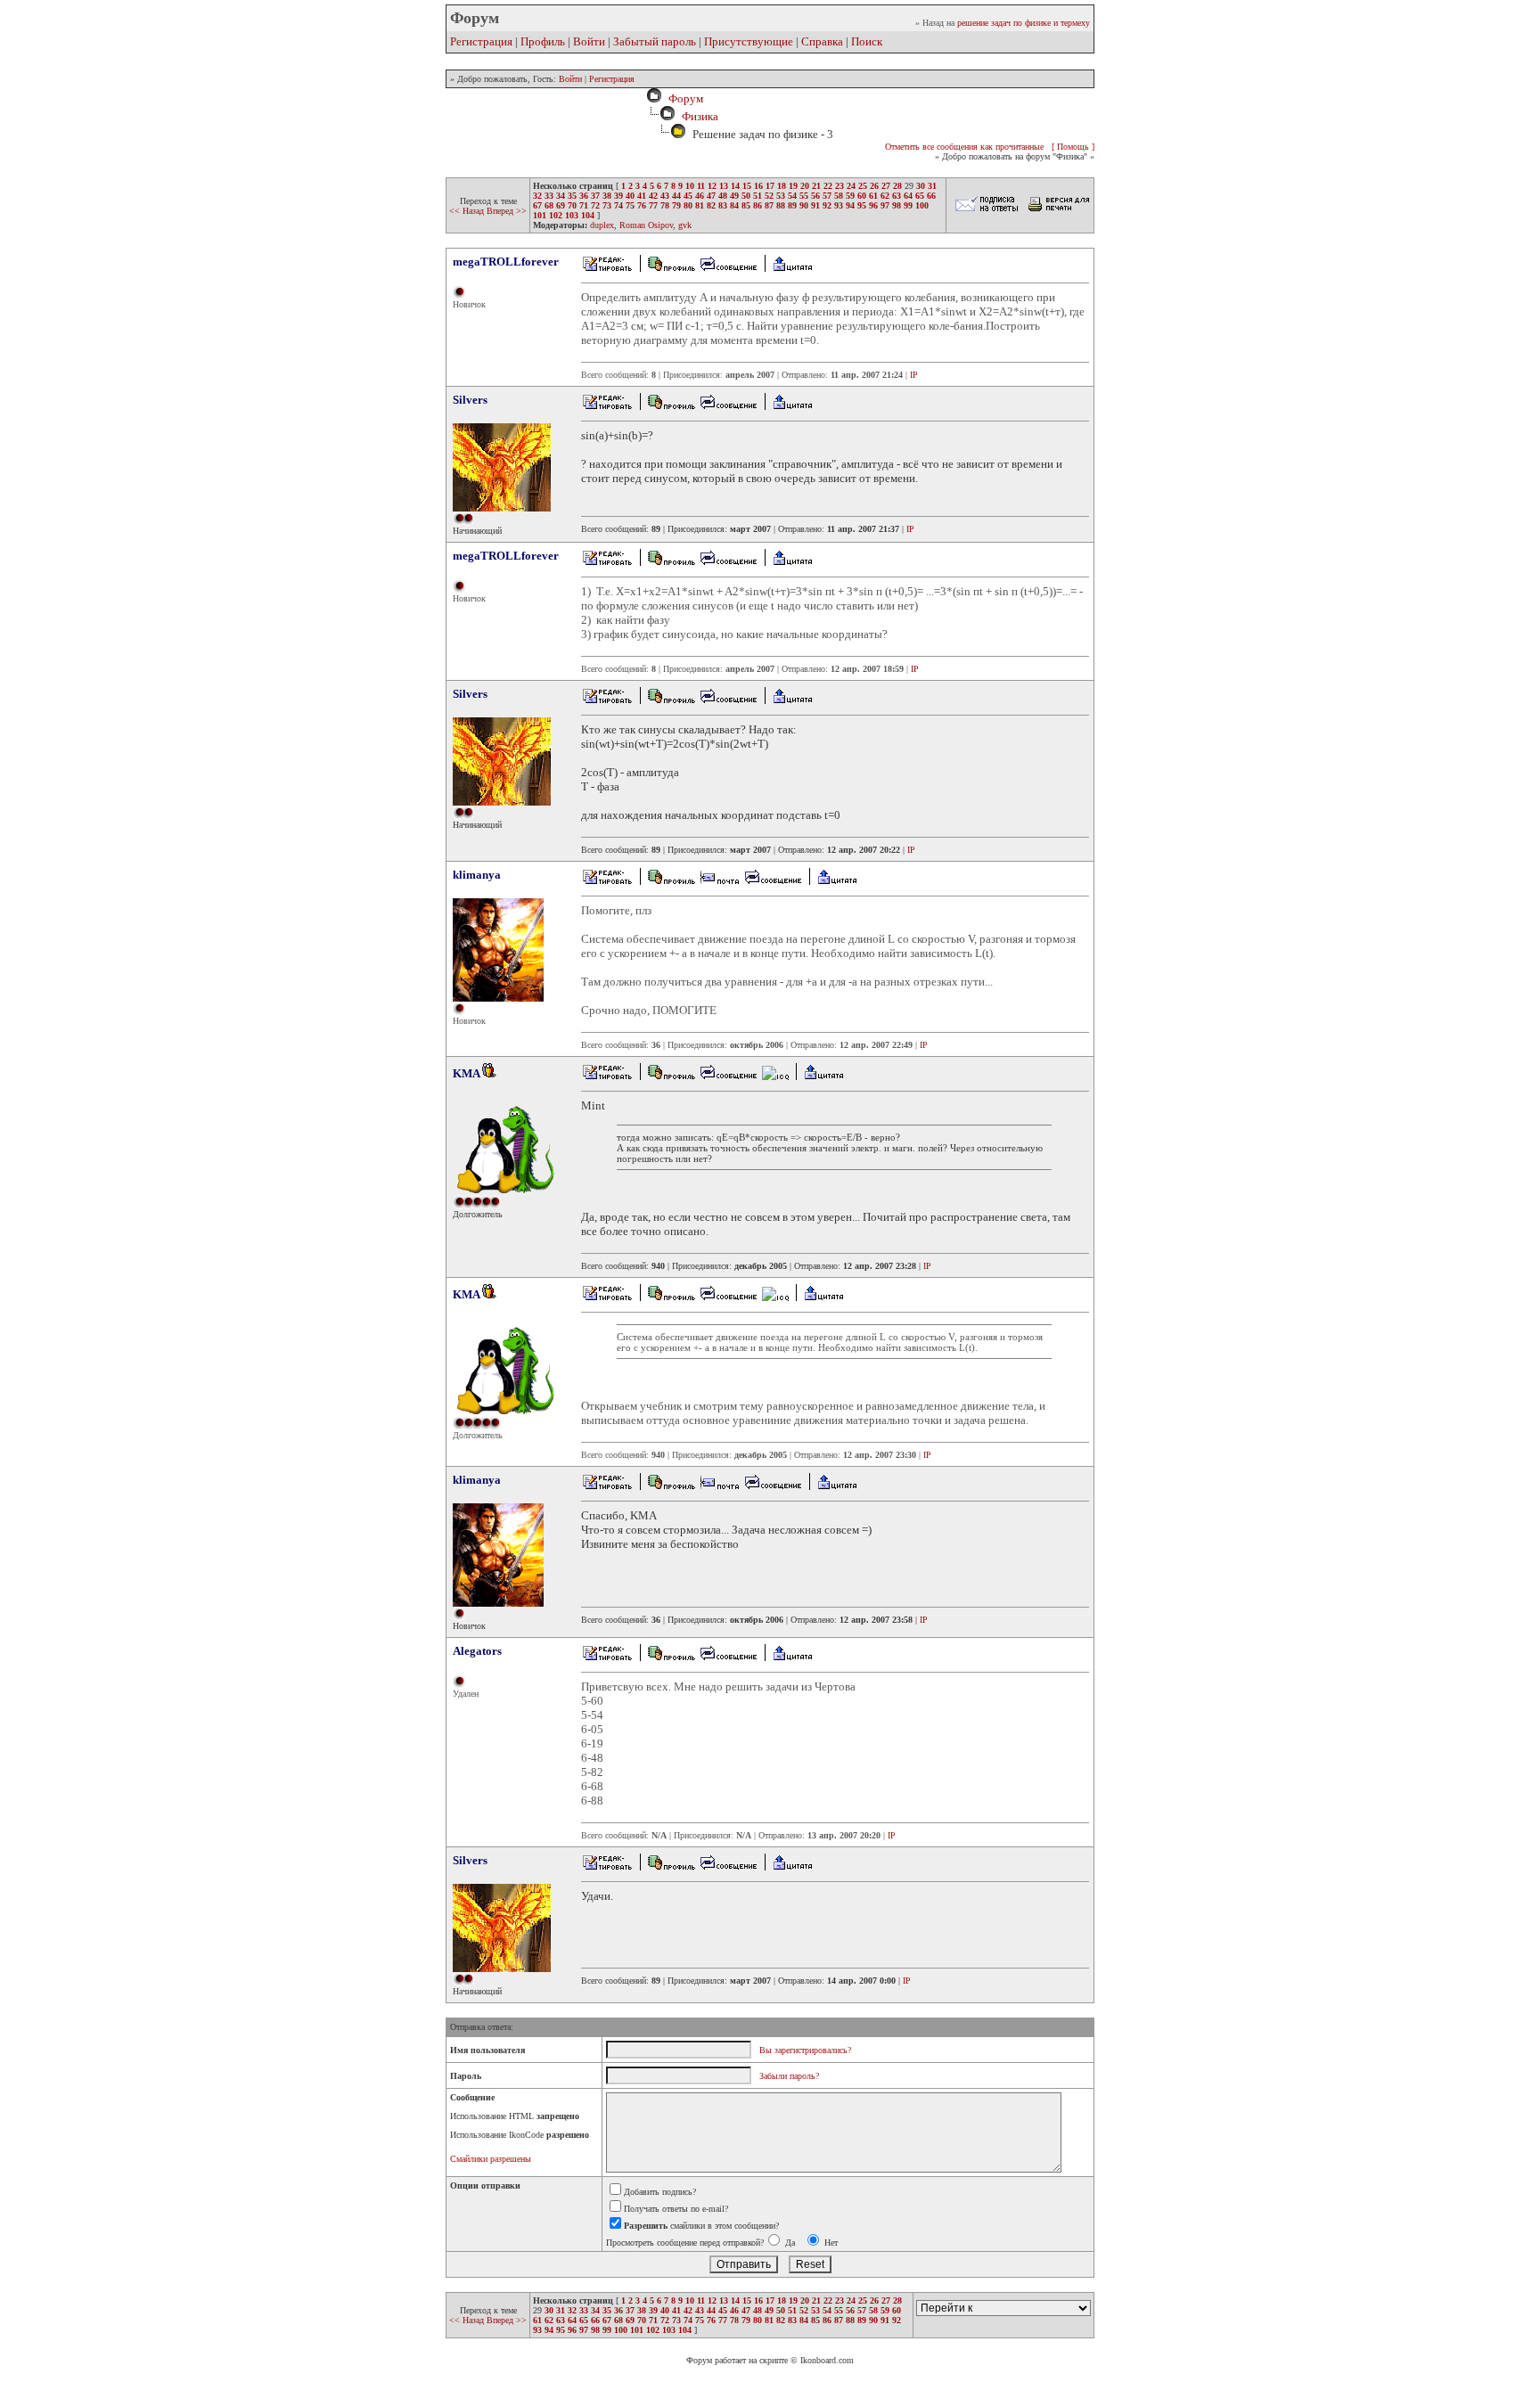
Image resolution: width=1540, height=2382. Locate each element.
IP (914, 375)
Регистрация (481, 41)
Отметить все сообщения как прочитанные (964, 147)
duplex (602, 225)
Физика (700, 116)
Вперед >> (507, 211)
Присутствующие (749, 41)
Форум (683, 98)
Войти (589, 41)
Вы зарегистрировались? (805, 2050)
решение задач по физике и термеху (1024, 23)
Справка (822, 41)
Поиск (867, 41)
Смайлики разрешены (491, 2159)
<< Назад (468, 211)
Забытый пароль (655, 41)
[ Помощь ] (1073, 147)
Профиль (543, 41)
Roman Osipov (646, 225)
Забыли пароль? (789, 2076)
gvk (685, 225)
